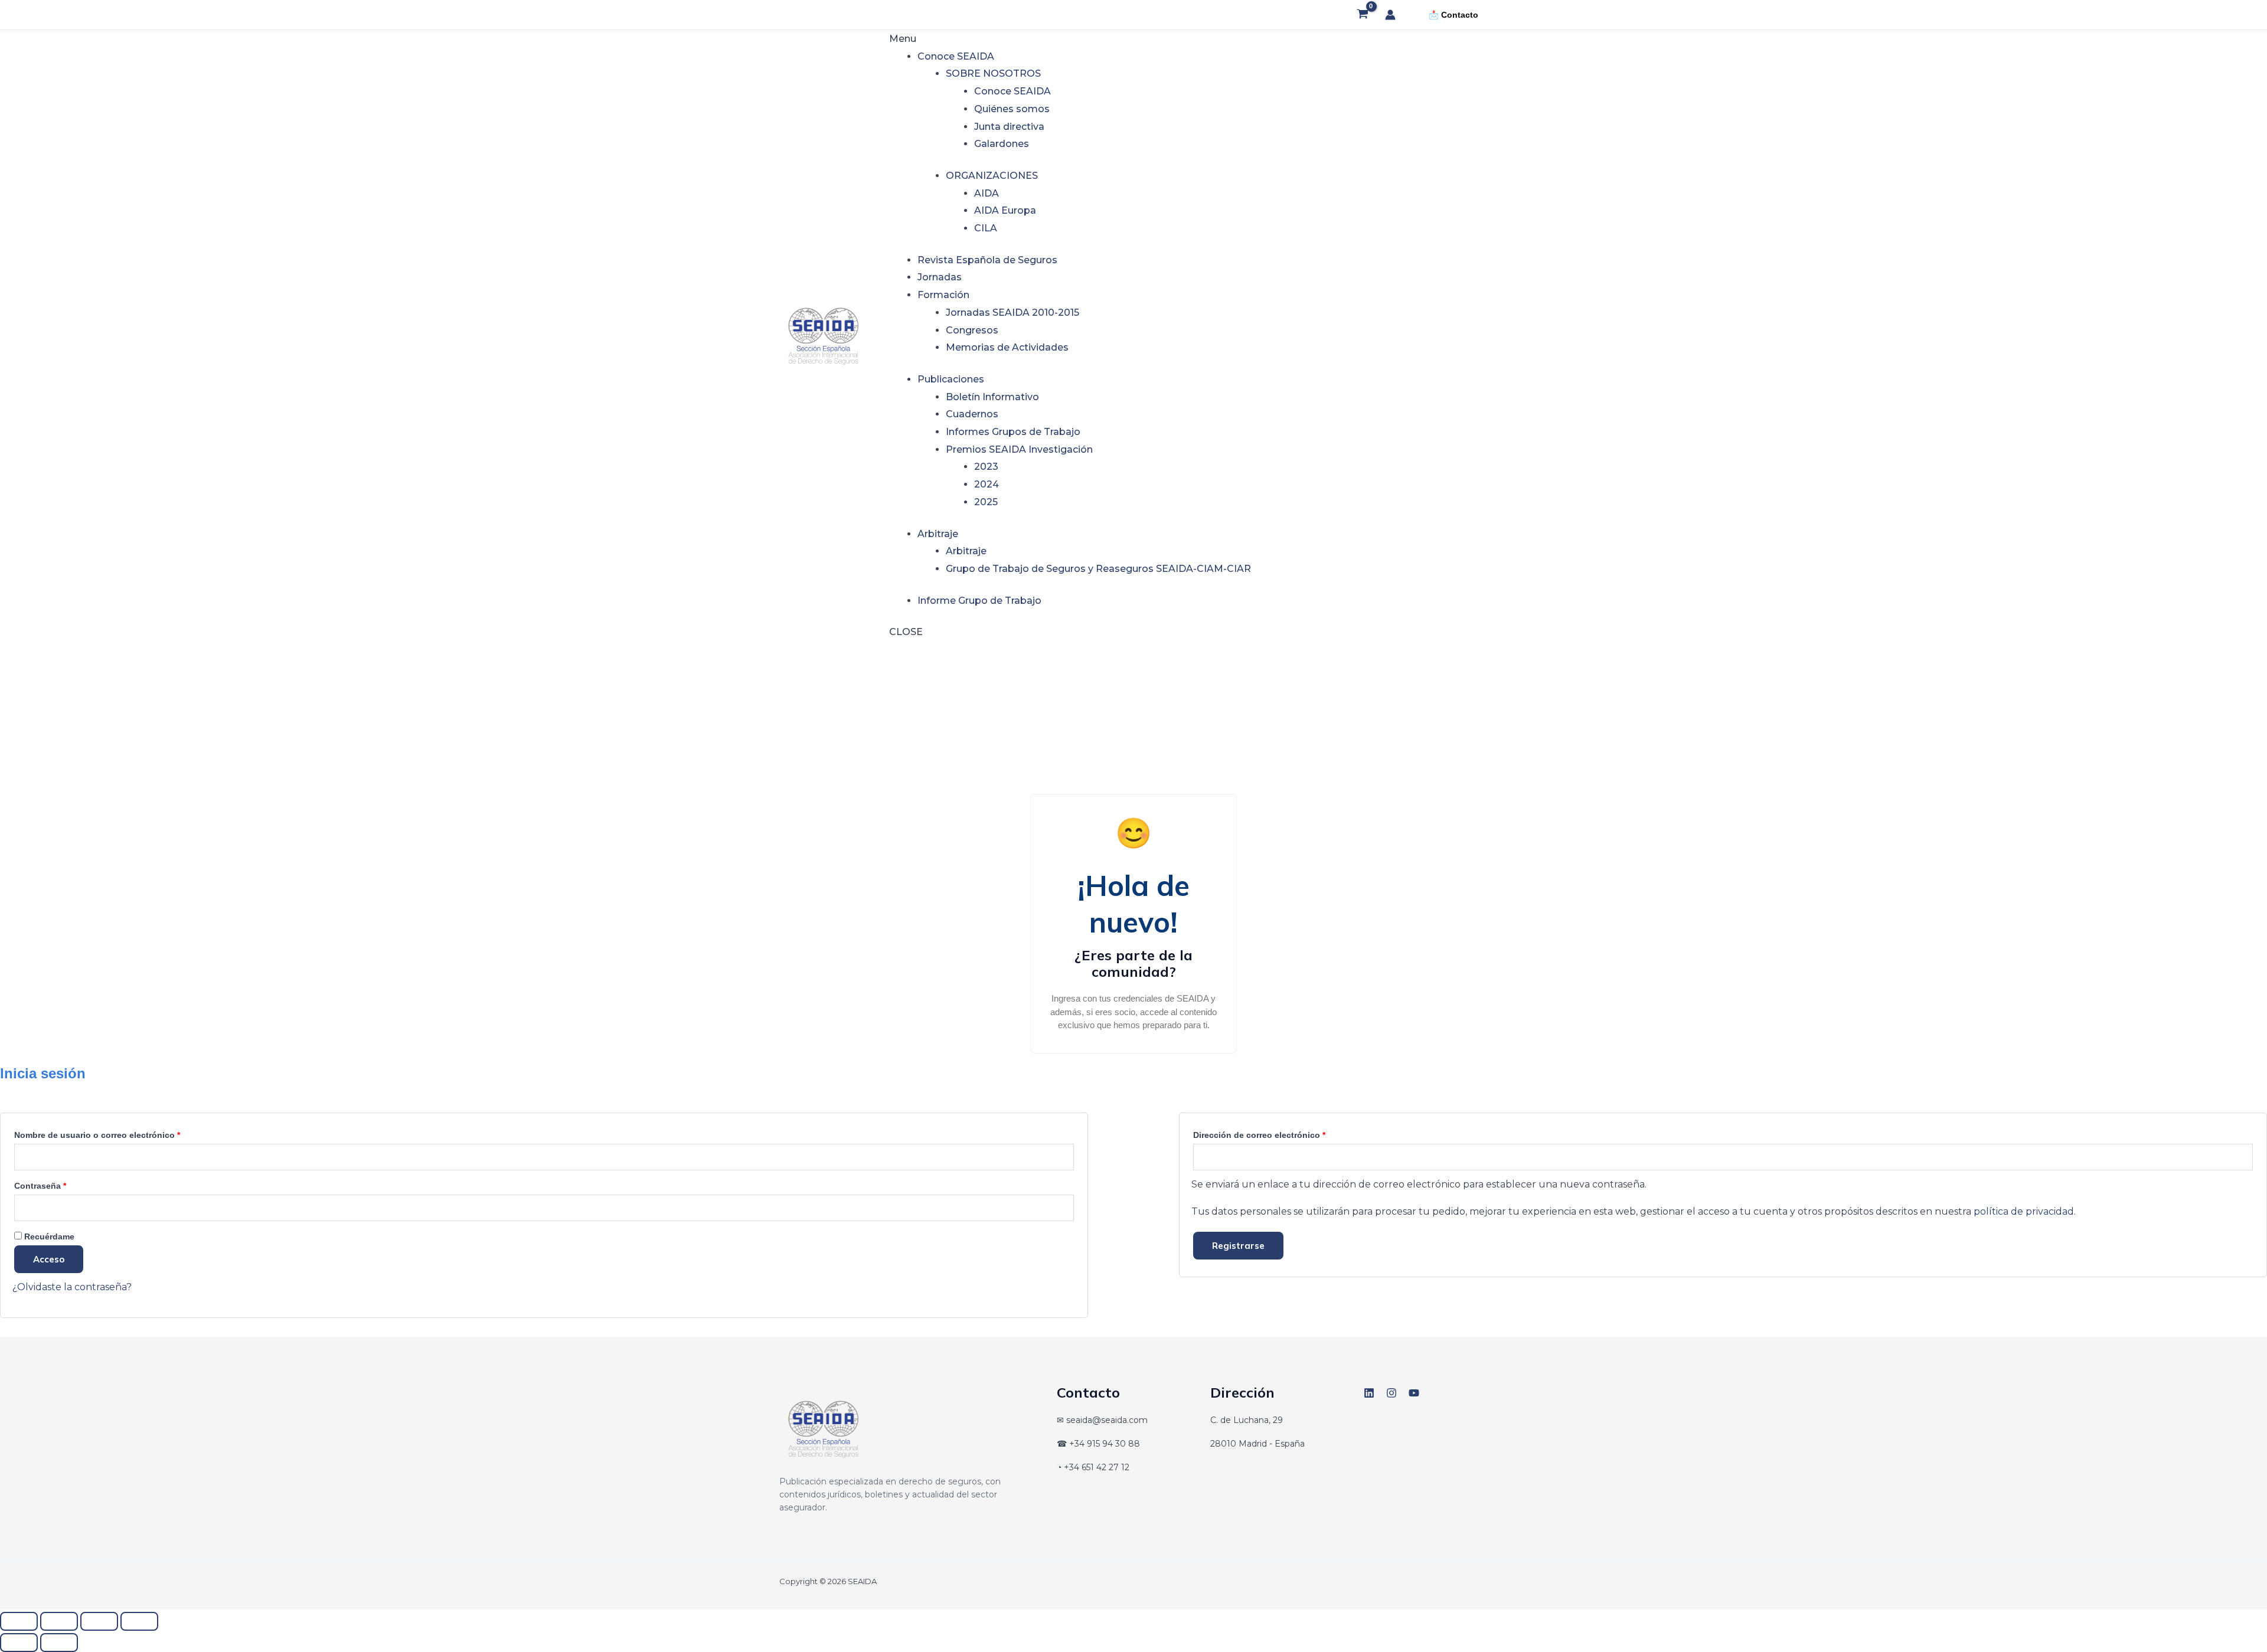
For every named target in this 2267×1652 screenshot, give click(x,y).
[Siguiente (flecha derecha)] (59, 1643)
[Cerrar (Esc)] (139, 1621)
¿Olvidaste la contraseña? (72, 1287)
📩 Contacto (1453, 15)
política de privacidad (2024, 1211)
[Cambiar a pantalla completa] (59, 1621)
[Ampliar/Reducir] (19, 1621)
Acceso (49, 1259)
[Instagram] (1391, 1393)
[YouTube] (1414, 1393)
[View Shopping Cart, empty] (1362, 15)
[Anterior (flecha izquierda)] (19, 1643)
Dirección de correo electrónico (1282, 1133)
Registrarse (1238, 1246)
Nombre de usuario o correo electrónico (120, 1133)
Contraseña (63, 1184)
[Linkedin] (1369, 1393)
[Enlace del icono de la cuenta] (1390, 15)
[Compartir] (99, 1621)
